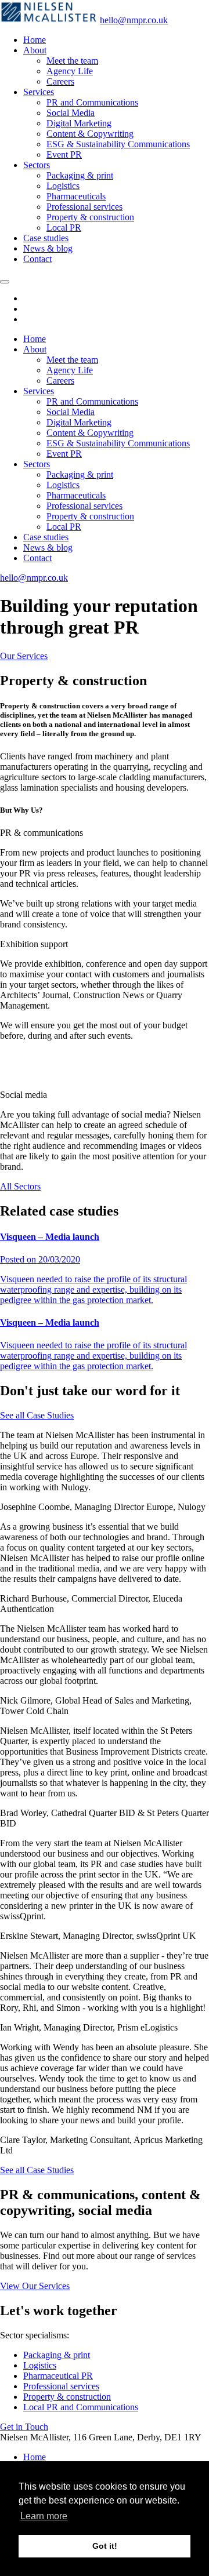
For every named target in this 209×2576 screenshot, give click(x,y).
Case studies (46, 238)
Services (39, 92)
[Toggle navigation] (5, 282)
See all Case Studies (37, 1415)
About (35, 50)
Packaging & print (80, 175)
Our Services (24, 656)
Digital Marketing (79, 123)
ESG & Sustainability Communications (118, 144)
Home (35, 40)
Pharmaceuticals (76, 196)
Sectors (37, 165)
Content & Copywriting (90, 134)
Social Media (71, 113)
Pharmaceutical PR (58, 2376)
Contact (37, 259)
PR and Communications (92, 102)
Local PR (64, 228)
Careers (60, 81)
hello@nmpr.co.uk (134, 20)
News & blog (48, 248)
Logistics (63, 186)
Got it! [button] (105, 2546)
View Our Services (35, 2286)
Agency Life (70, 71)
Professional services (84, 207)
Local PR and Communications (81, 2407)
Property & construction (90, 217)
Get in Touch (24, 2427)
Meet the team (72, 61)
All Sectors (20, 1186)
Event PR (64, 154)
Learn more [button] (44, 2516)
